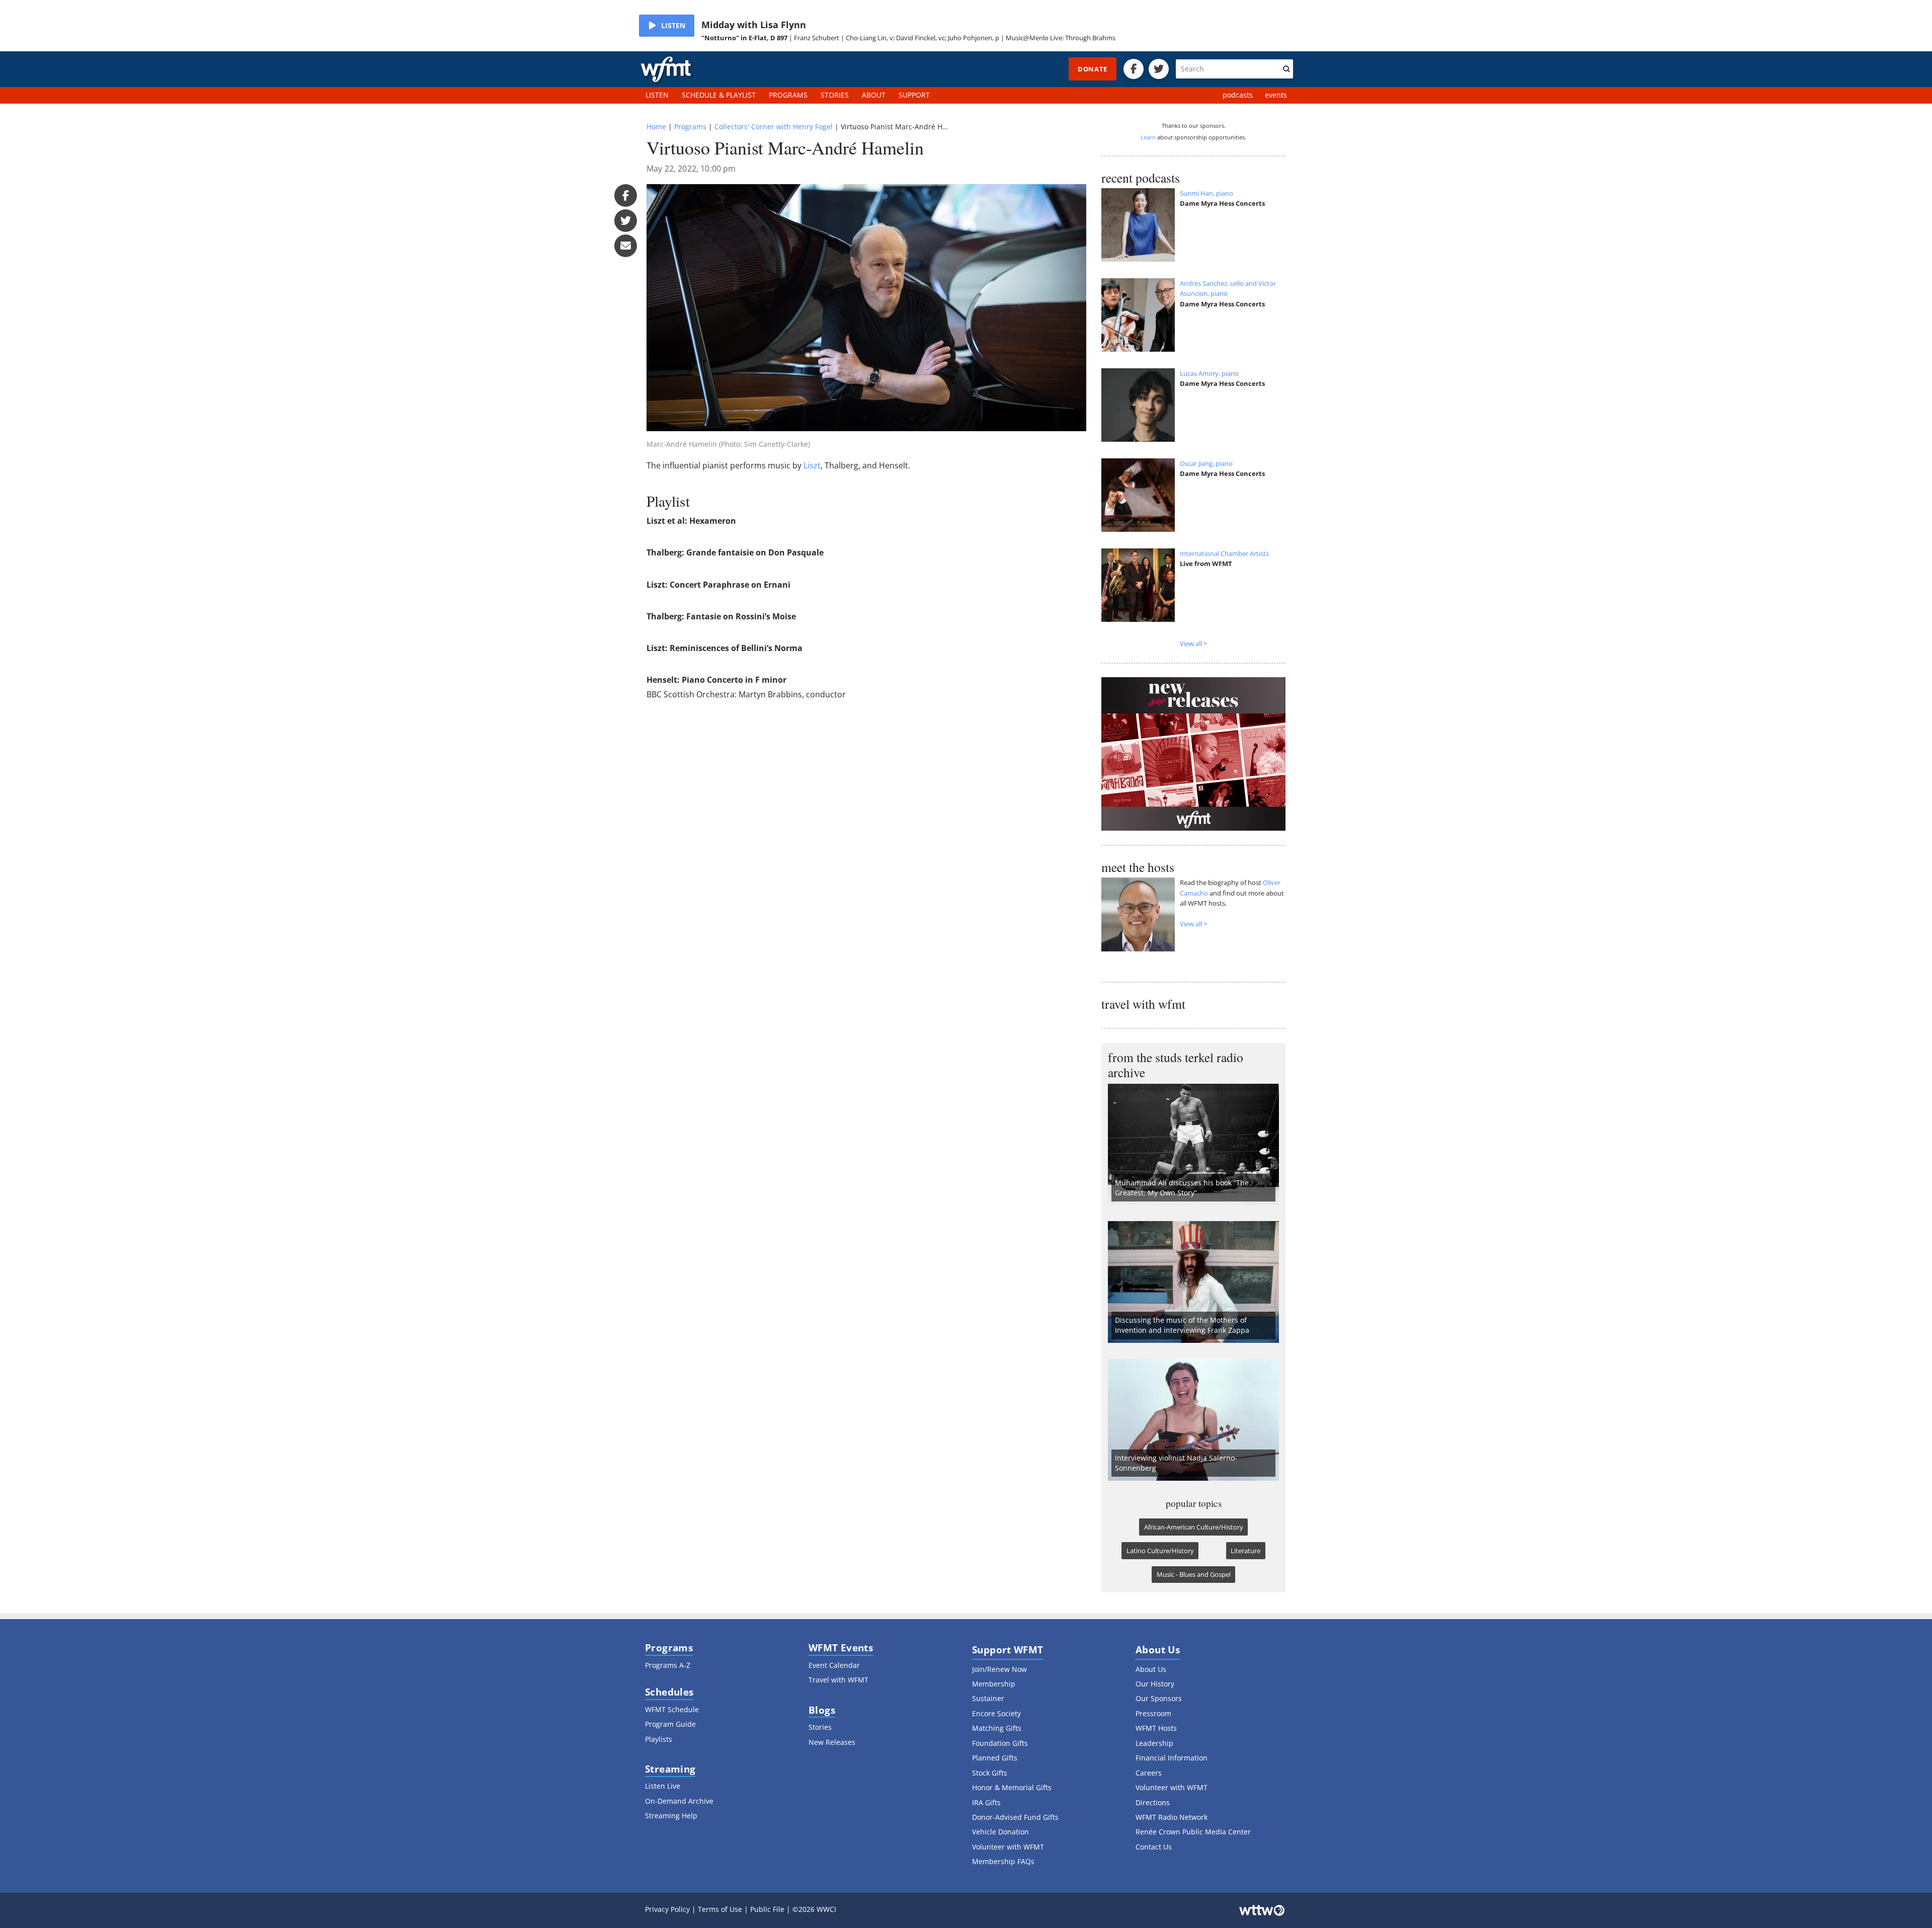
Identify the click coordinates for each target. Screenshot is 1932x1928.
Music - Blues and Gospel (1194, 1574)
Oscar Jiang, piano (1206, 463)
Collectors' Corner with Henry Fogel (774, 127)
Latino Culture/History (1160, 1551)
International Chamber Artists (1224, 553)
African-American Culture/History (1194, 1527)
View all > (1193, 644)
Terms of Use (720, 1909)
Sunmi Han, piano (1206, 193)
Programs (690, 127)
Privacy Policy (667, 1909)
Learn (1148, 137)
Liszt (812, 465)
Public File (767, 1909)
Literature (1245, 1551)
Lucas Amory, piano (1209, 373)
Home (656, 127)
